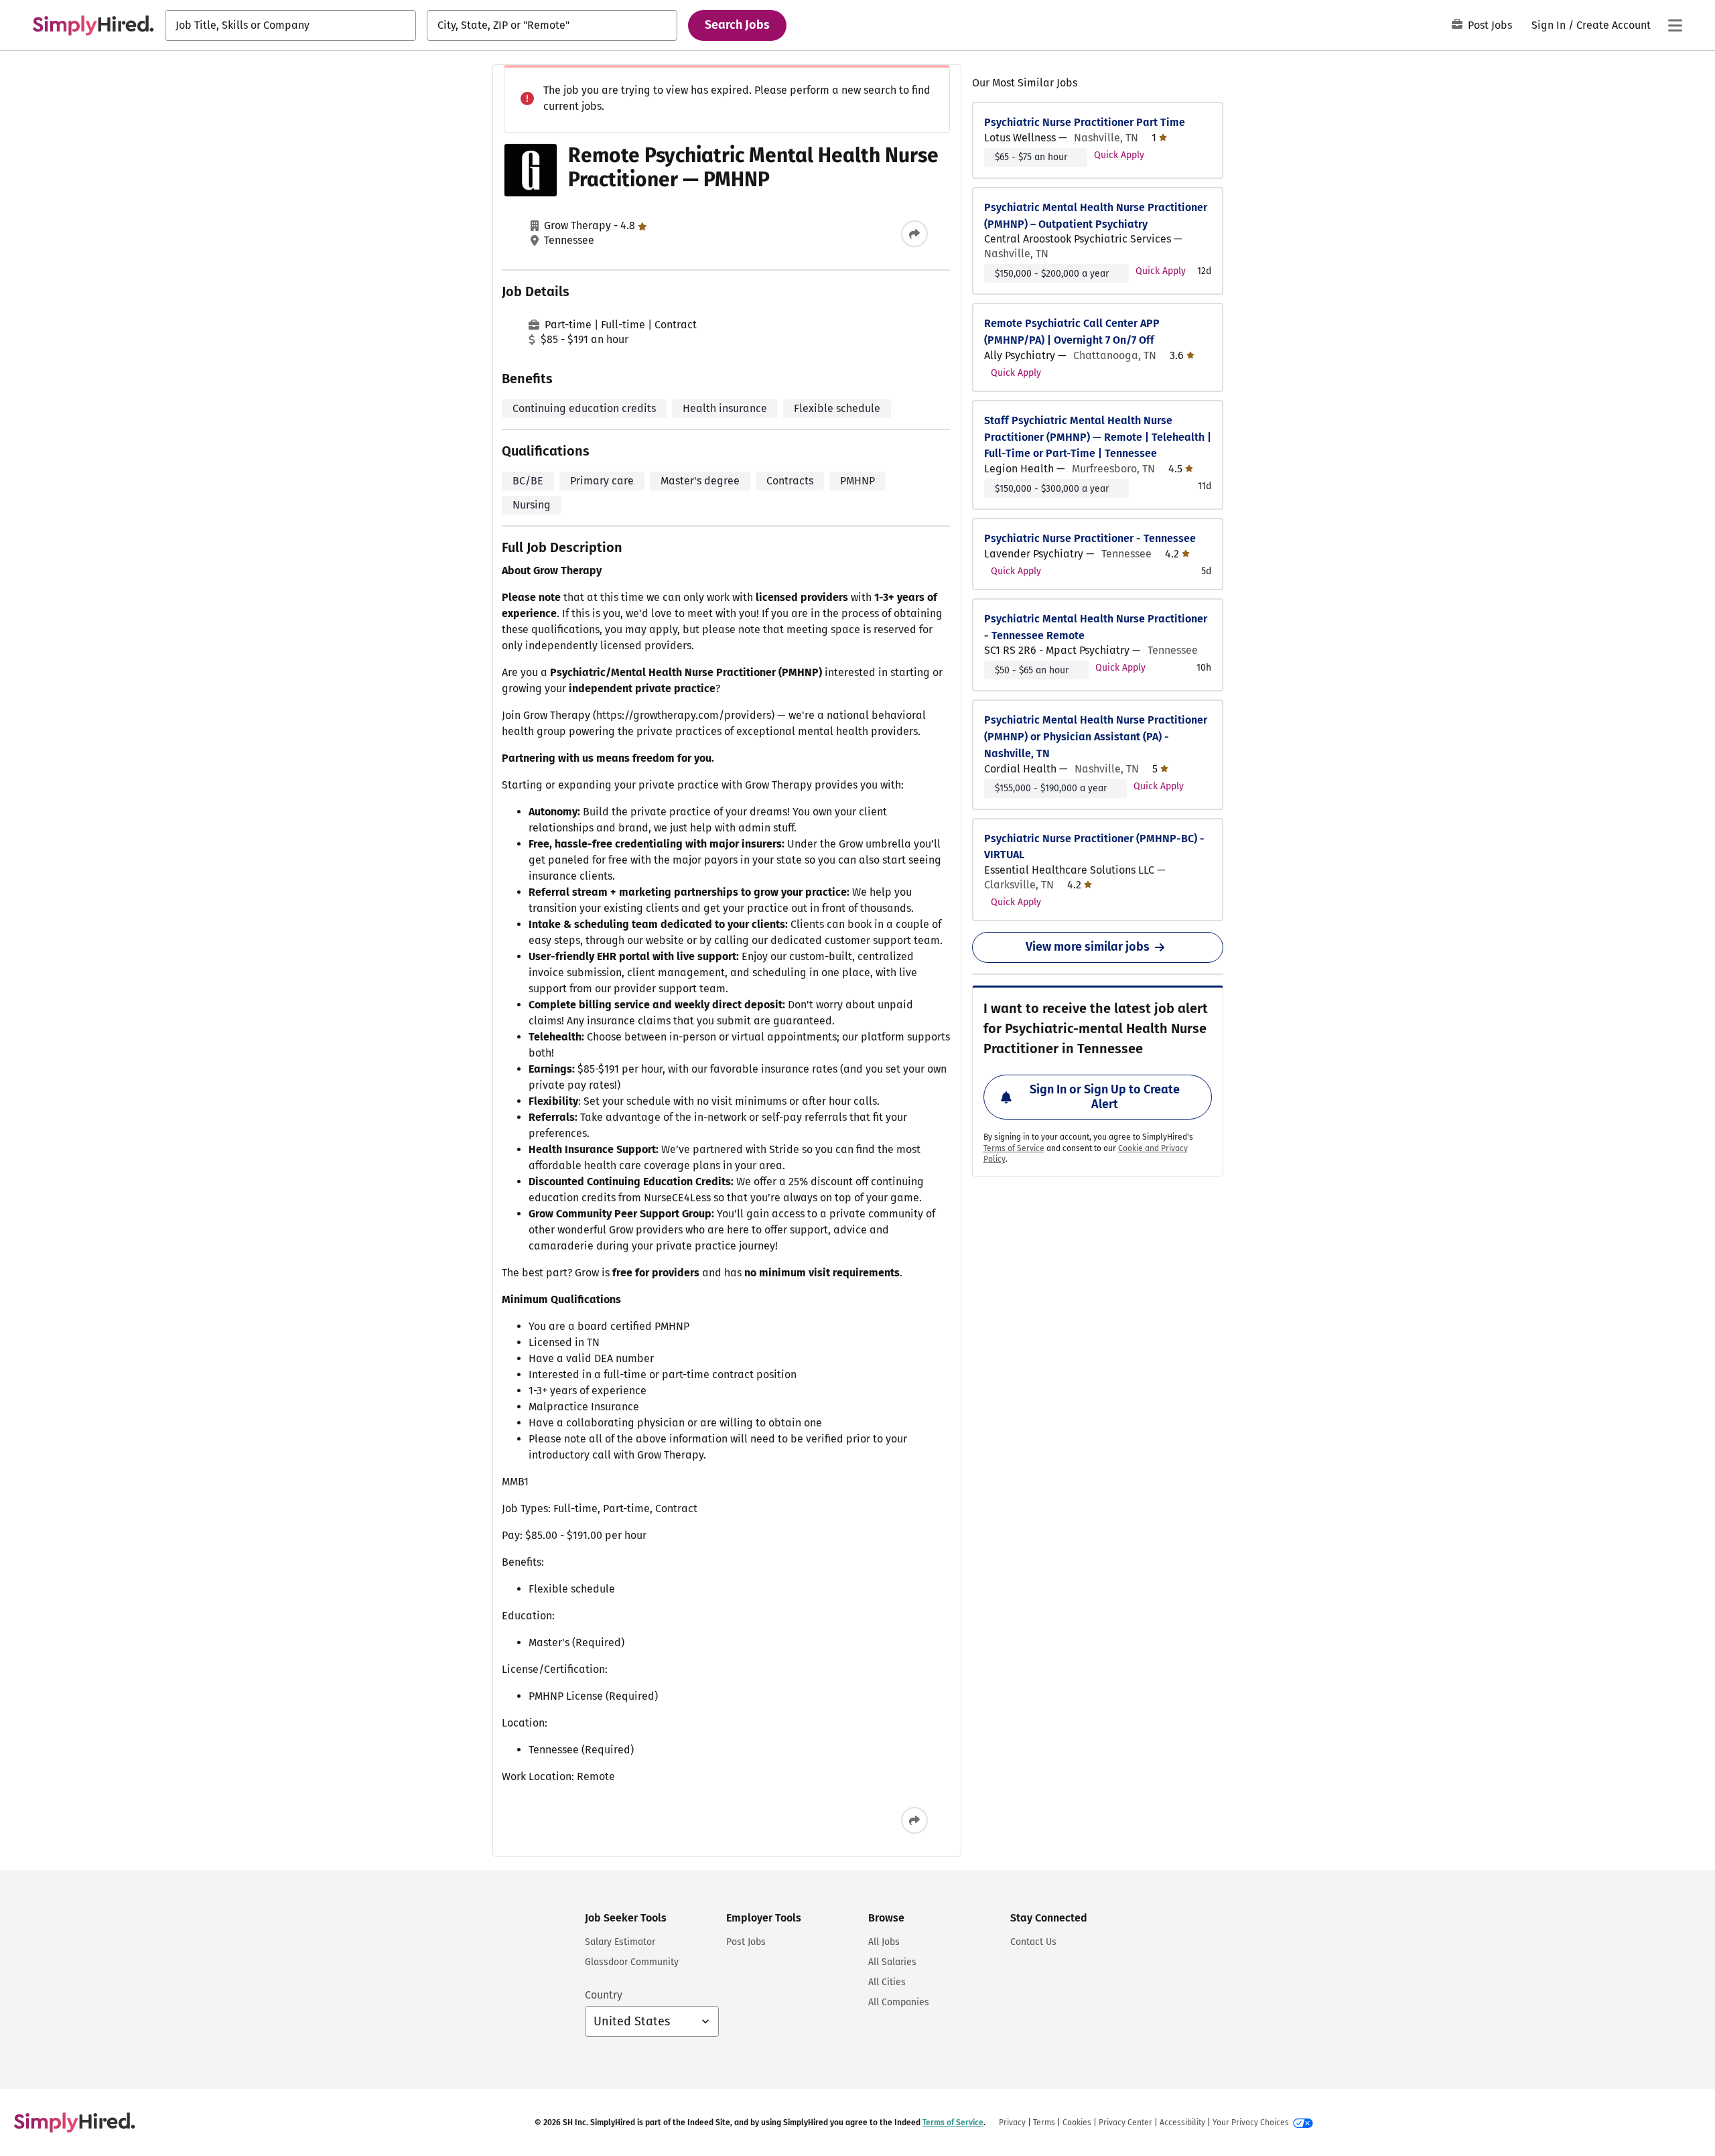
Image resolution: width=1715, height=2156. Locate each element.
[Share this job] (914, 234)
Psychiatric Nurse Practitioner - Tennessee (1090, 538)
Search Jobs (737, 25)
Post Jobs (1490, 25)
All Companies (899, 2002)
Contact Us (1033, 1942)
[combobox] (290, 25)
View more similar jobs (1088, 947)
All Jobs (884, 1942)
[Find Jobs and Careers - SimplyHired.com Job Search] (93, 25)
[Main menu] (1675, 25)
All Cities (887, 1982)
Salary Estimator (620, 1942)
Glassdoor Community (632, 1962)
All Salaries (892, 1962)
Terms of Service (1014, 1148)
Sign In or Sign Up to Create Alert (1105, 1097)
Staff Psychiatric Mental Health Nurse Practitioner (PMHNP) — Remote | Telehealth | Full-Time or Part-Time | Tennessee (1098, 437)
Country (604, 1995)
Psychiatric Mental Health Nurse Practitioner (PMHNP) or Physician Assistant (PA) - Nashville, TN (1096, 737)
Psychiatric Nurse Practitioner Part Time (1085, 122)
